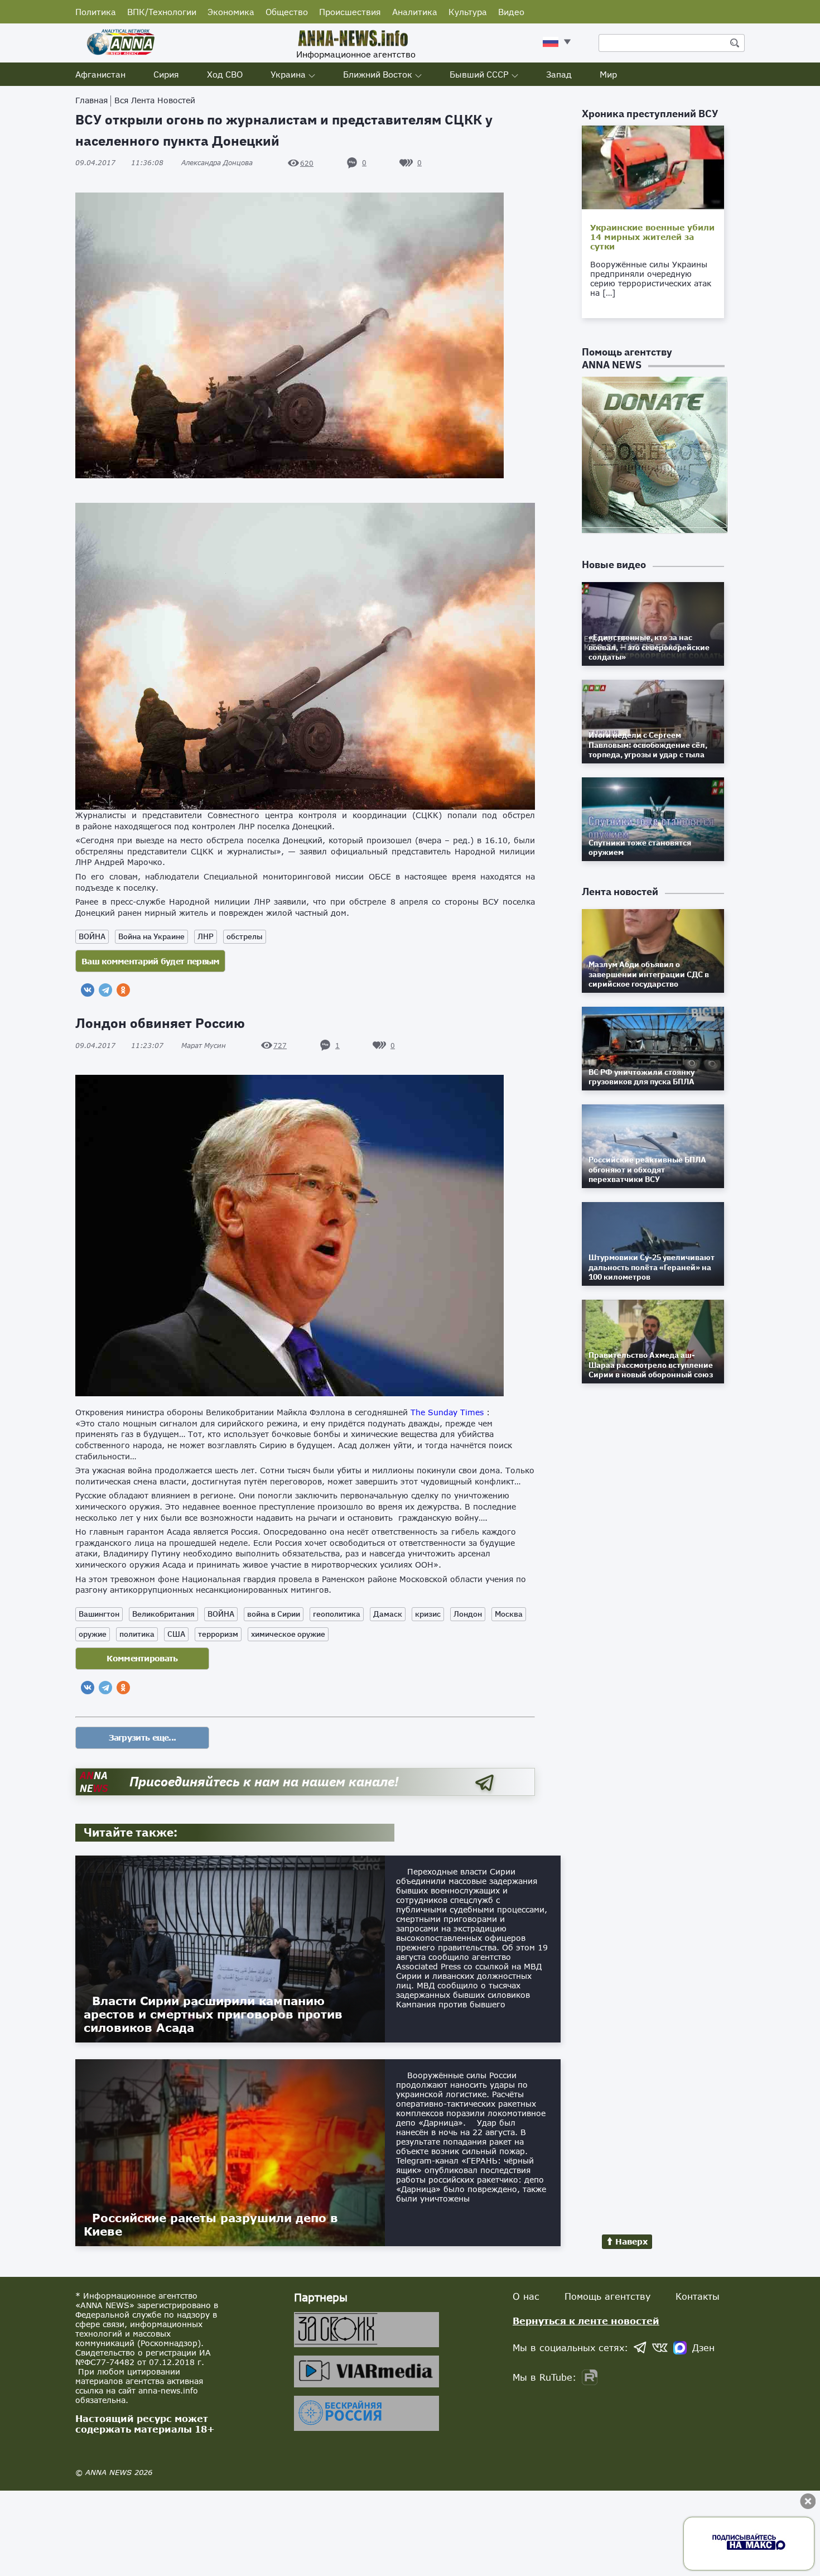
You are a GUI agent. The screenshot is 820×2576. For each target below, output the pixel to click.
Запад (559, 74)
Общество (287, 12)
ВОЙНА (92, 936)
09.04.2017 (119, 163)
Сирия (166, 74)
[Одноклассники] (123, 990)
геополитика (337, 1614)
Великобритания (163, 1614)
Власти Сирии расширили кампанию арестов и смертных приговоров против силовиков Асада (213, 2014)
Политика (96, 12)
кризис (428, 1614)
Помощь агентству (607, 2296)
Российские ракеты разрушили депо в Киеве (211, 2224)
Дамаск (388, 1614)
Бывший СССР (479, 74)
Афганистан (100, 74)
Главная (91, 100)
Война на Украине (151, 936)
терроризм (218, 1634)
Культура (468, 12)
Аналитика (415, 12)
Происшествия (350, 12)
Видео (511, 12)
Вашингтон (99, 1614)
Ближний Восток (378, 74)
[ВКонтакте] (88, 990)
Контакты (698, 2296)
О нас (526, 2296)
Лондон (468, 1614)
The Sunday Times (448, 1412)
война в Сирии (274, 1614)
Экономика (231, 12)
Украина (288, 74)
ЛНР (206, 936)
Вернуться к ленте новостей (586, 2321)
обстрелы (245, 936)
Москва (509, 1614)
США (176, 1634)
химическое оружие (288, 1634)
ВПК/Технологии (162, 12)
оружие (93, 1634)
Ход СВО (225, 74)
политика (137, 1634)
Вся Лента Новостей (155, 100)
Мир (608, 74)
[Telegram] (105, 990)
